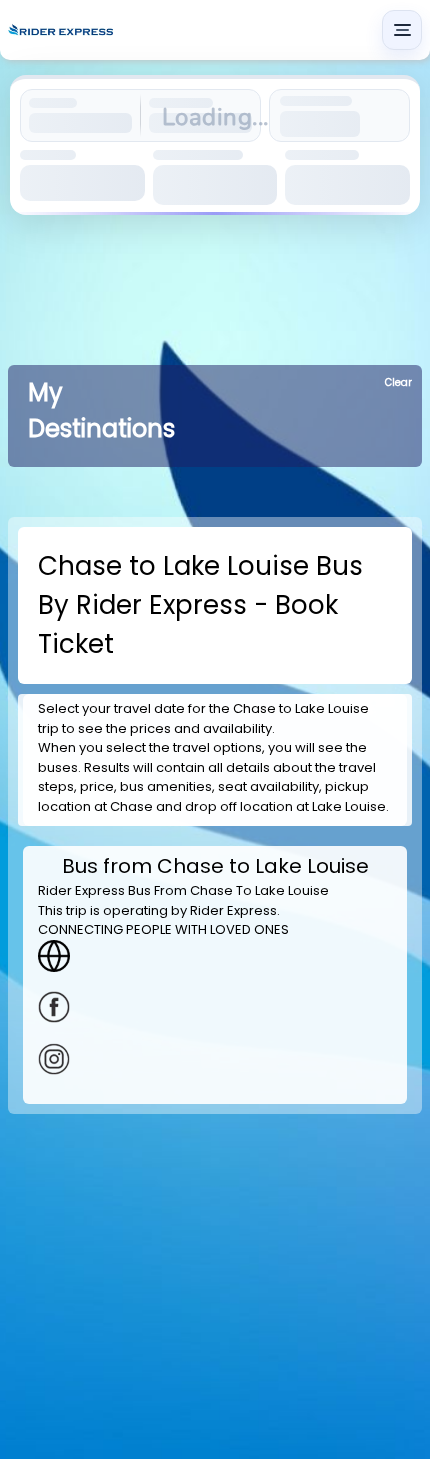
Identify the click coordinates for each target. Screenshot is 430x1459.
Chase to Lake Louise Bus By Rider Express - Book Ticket (200, 605)
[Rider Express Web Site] (215, 956)
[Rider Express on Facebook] (215, 1007)
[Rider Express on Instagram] (215, 1059)
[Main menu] (402, 30)
